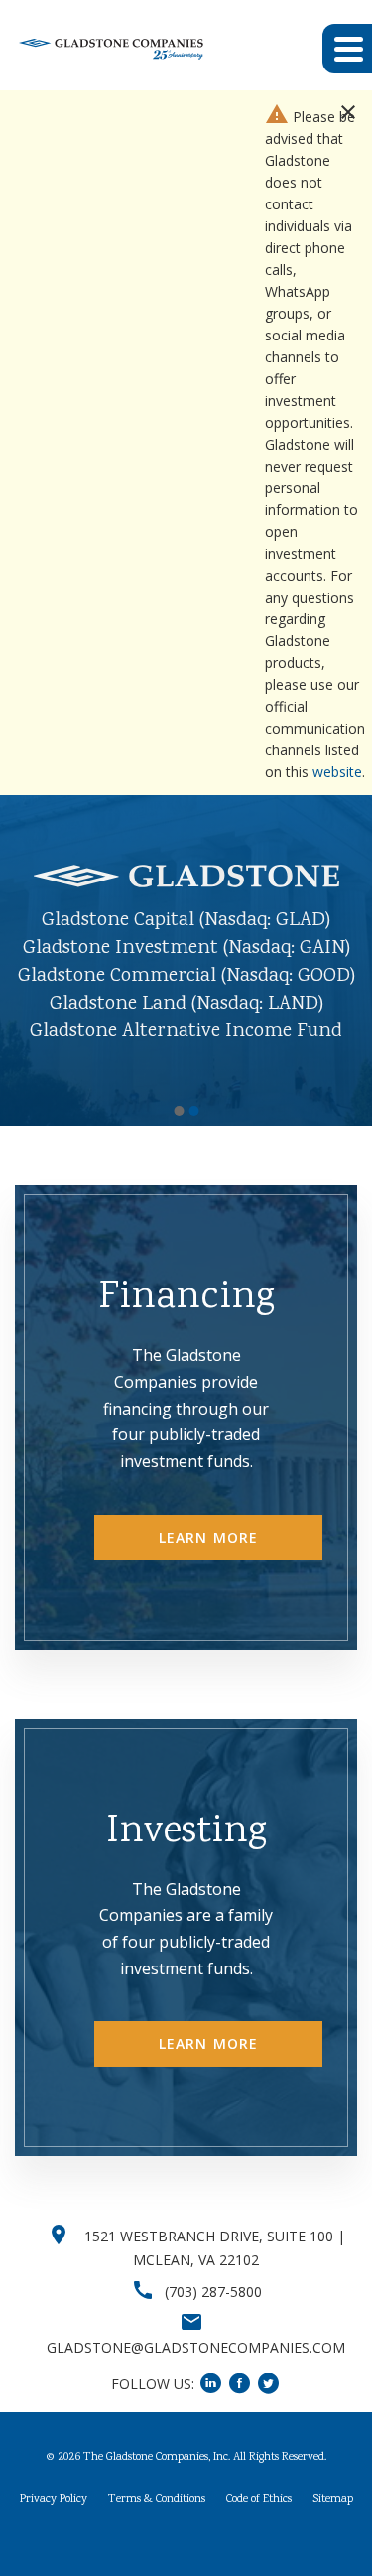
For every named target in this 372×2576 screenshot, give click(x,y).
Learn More (208, 1559)
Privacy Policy (54, 2521)
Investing (186, 1854)
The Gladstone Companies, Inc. (157, 2479)
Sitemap (333, 2521)
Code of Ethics (259, 2521)
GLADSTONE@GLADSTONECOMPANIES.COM (196, 2369)
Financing (186, 1321)
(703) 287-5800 (213, 2314)
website (337, 772)
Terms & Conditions (157, 2521)
